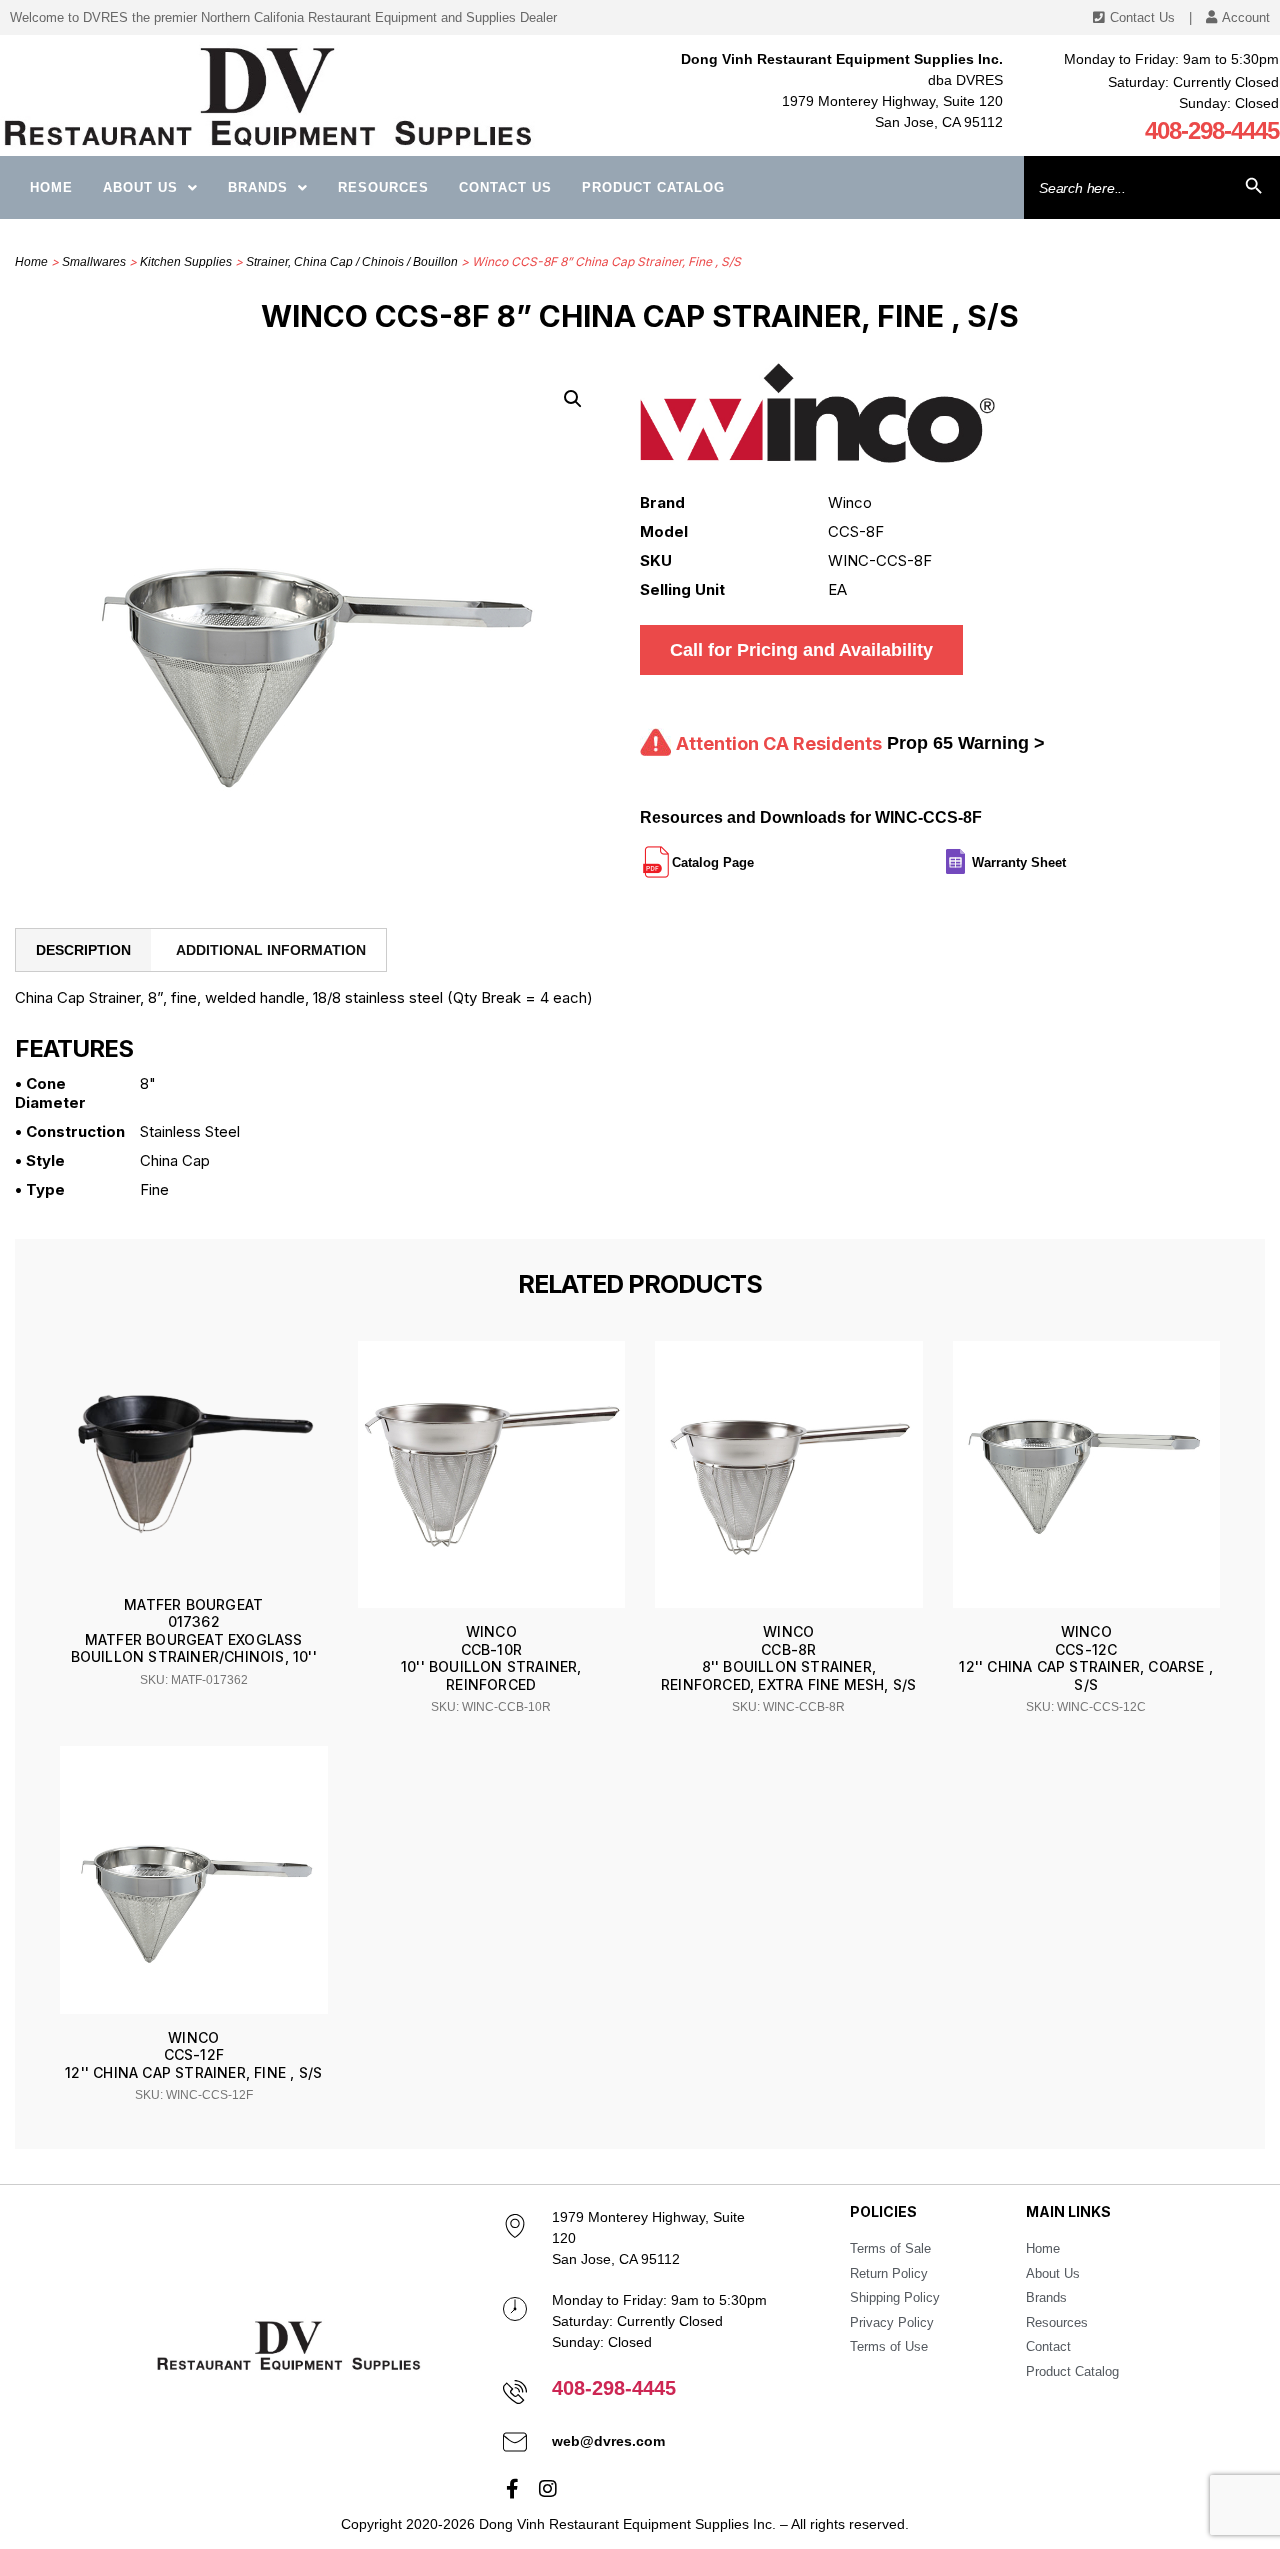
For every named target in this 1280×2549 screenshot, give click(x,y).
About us (140, 187)
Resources (383, 187)
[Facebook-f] (513, 2489)
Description (83, 950)
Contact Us (505, 187)
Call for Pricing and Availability (801, 650)
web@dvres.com (608, 2441)
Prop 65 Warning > (966, 743)
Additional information (271, 950)
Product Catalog (653, 187)
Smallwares (94, 262)
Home (51, 187)
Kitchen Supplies (186, 262)
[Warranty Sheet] (1068, 854)
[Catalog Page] (756, 854)
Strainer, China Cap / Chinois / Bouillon (352, 262)
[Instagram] (548, 2489)
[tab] (83, 950)
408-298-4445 (1212, 130)
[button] (573, 399)
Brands (258, 187)
